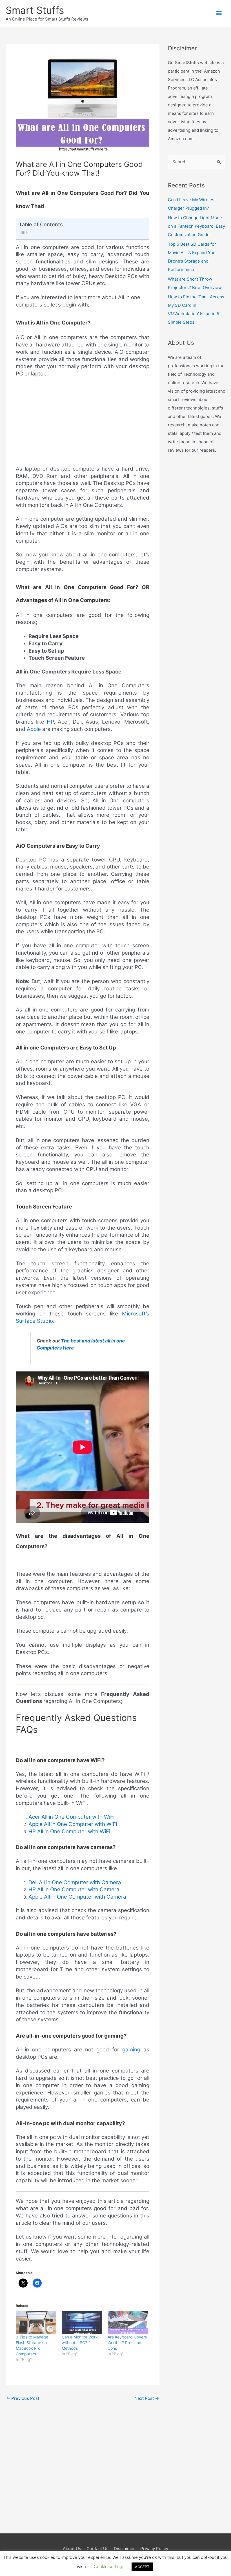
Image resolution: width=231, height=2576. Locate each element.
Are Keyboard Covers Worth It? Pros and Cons (127, 2343)
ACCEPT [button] (142, 2567)
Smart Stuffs (35, 10)
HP (50, 722)
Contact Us (97, 2549)
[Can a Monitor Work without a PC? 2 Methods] (82, 2323)
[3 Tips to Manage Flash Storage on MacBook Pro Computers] (36, 2323)
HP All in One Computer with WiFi (69, 1831)
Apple (34, 729)
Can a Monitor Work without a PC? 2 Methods (80, 2343)
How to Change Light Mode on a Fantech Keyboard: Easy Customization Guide (196, 226)
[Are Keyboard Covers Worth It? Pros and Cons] (128, 2323)
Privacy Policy (154, 2549)
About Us (72, 2549)
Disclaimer (124, 2549)
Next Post (147, 2398)
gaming (131, 2050)
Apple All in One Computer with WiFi (73, 1824)
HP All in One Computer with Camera (74, 1889)
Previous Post (23, 2398)
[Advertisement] (83, 424)
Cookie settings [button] (109, 2567)
